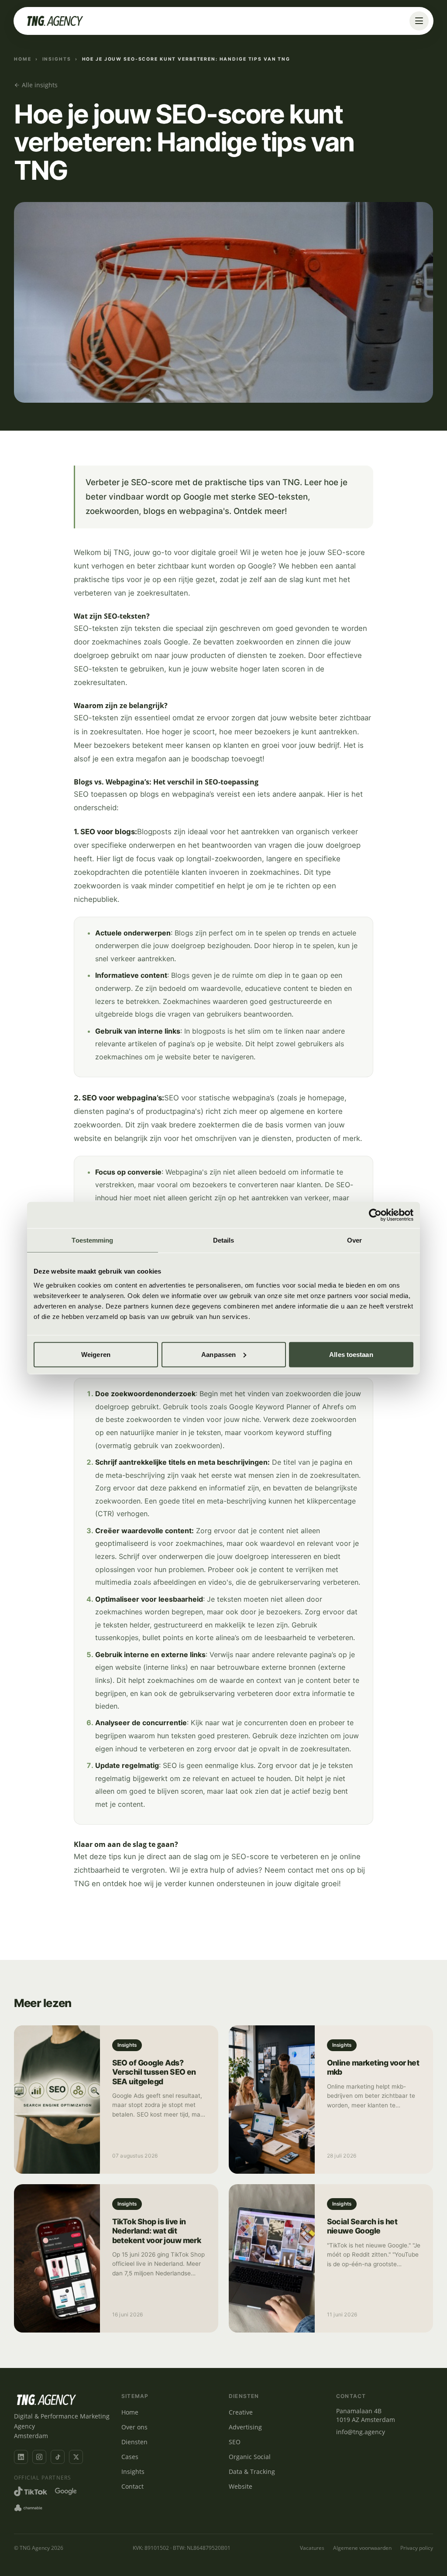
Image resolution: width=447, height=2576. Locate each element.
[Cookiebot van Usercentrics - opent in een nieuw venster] (375, 1215)
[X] (76, 2457)
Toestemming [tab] (92, 1240)
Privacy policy (417, 2548)
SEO (235, 2442)
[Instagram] (39, 2457)
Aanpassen (218, 1354)
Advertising (245, 2427)
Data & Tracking (252, 2472)
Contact (132, 2486)
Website (241, 2486)
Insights (57, 59)
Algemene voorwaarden (362, 2548)
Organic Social (250, 2457)
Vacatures (312, 2548)
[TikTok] (58, 2457)
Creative (241, 2412)
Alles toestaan (351, 1354)
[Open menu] (419, 21)
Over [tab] (354, 1240)
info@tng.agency (361, 2432)
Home (23, 59)
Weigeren (96, 1354)
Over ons (134, 2427)
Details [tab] (224, 1240)
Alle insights (40, 85)
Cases (130, 2457)
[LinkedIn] (21, 2457)
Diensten (134, 2442)
